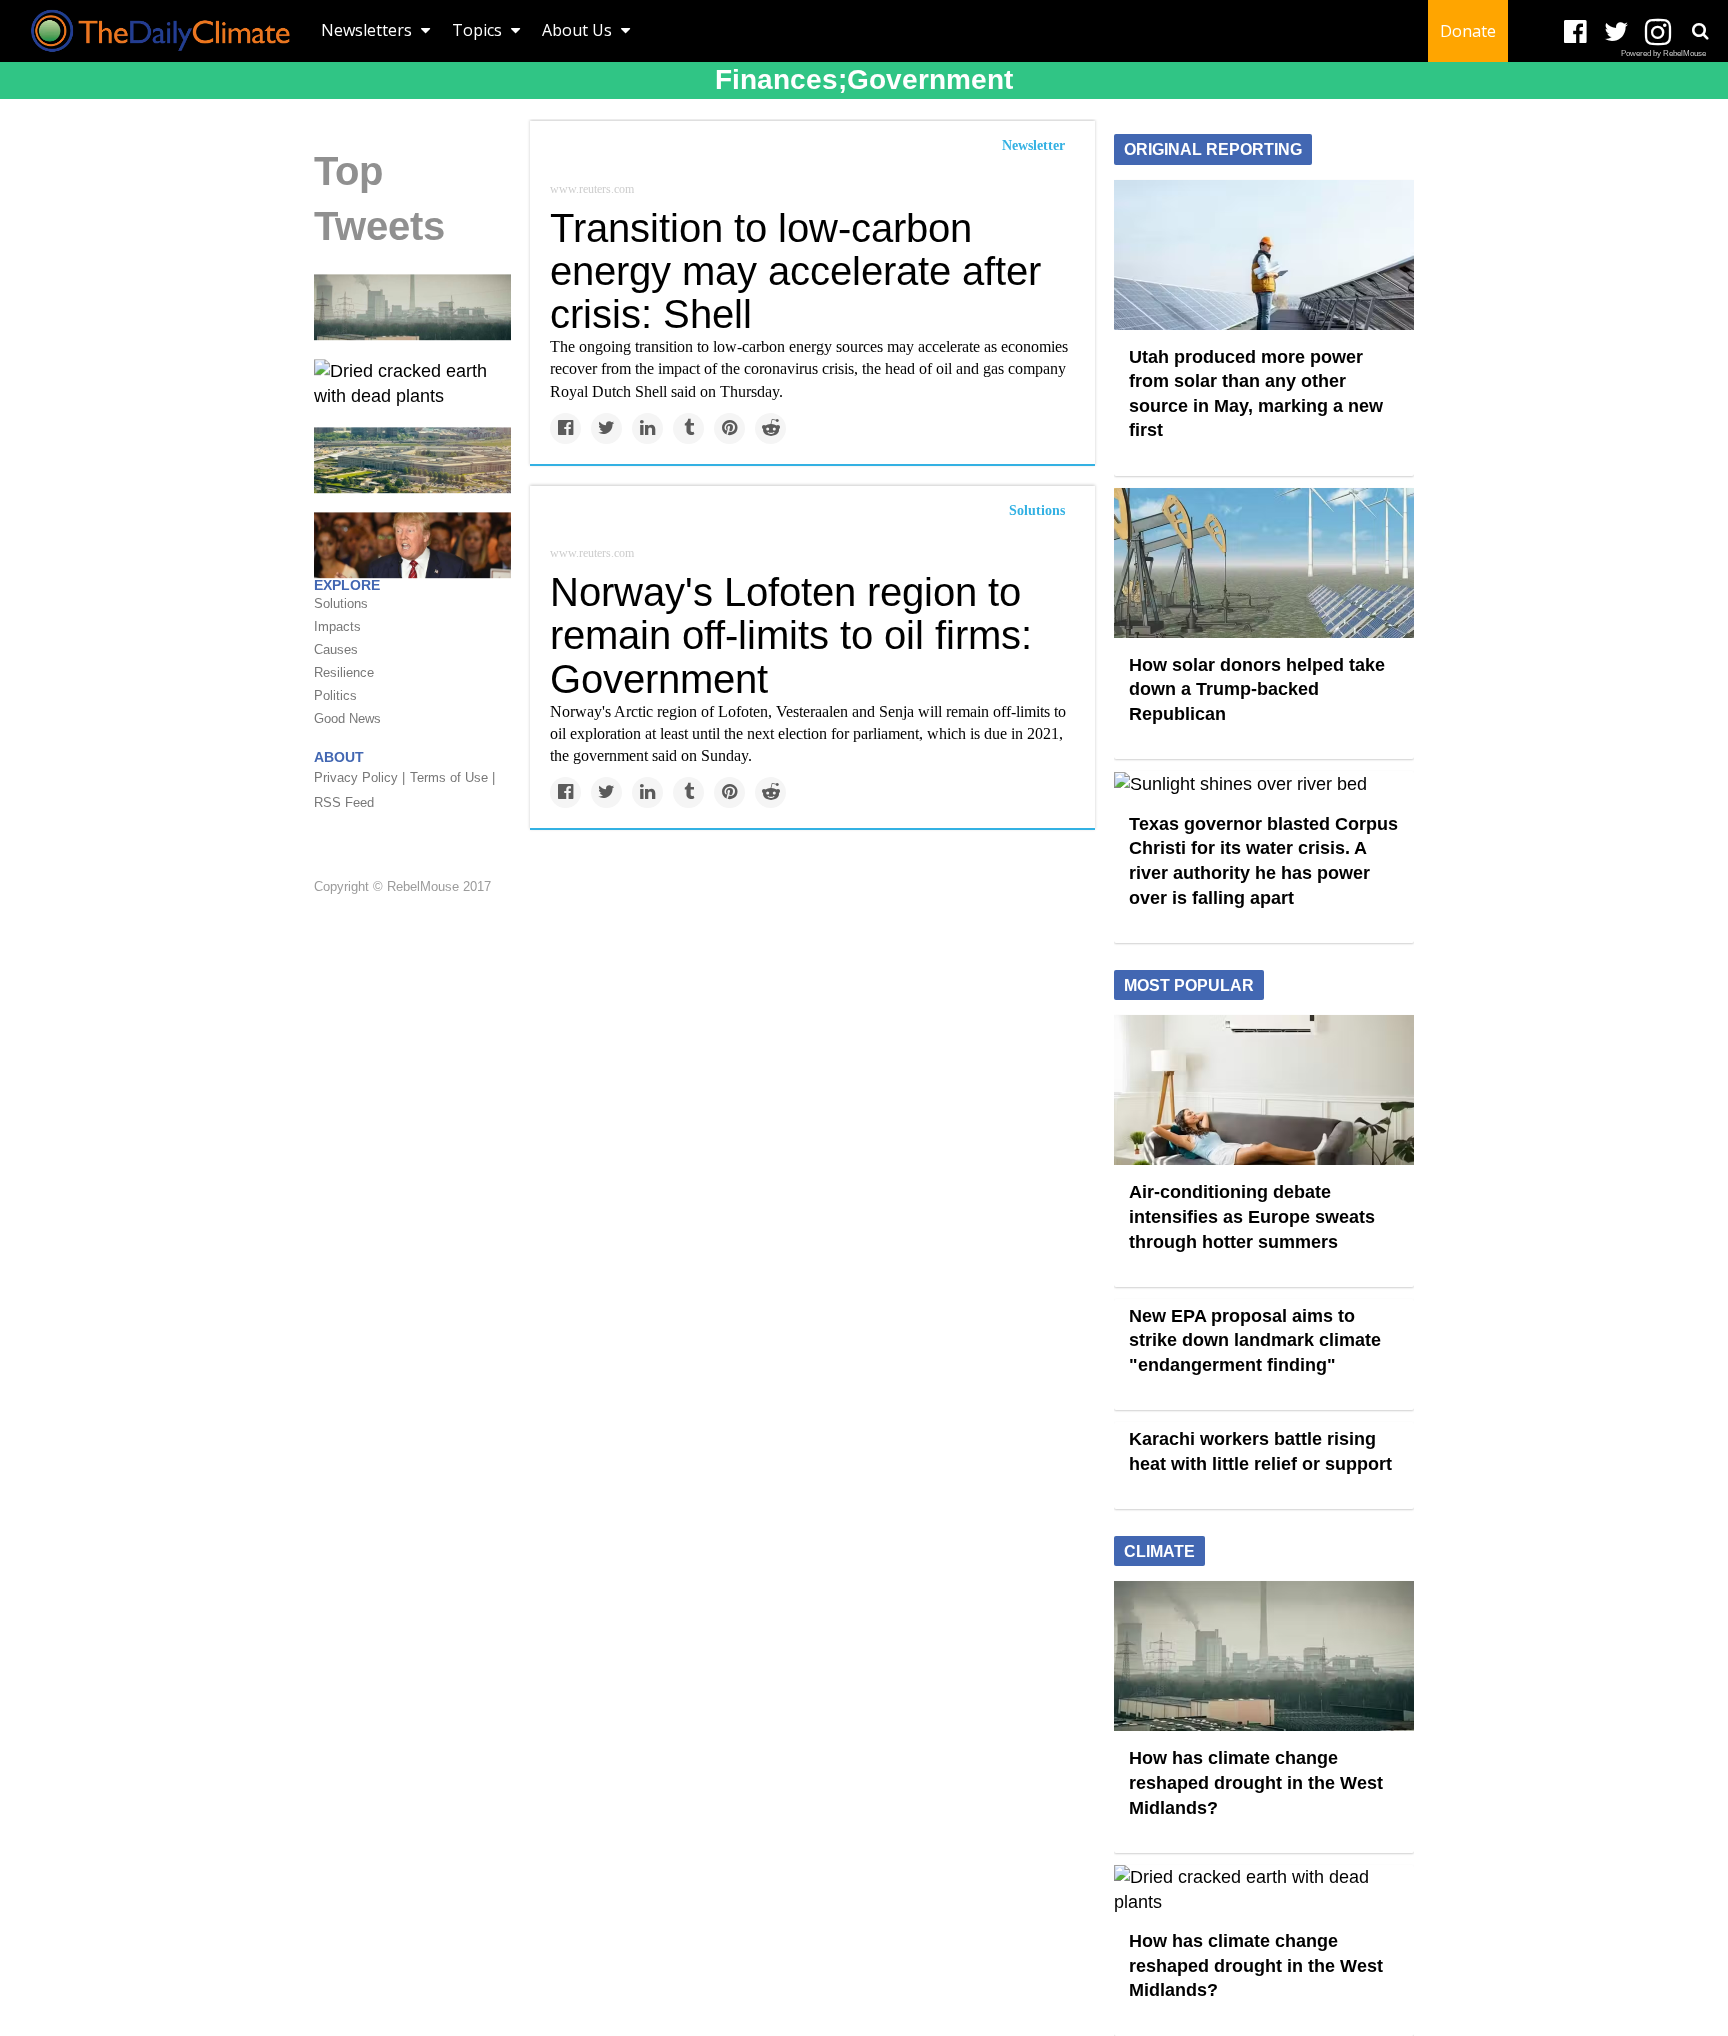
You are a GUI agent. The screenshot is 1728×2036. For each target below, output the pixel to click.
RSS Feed (344, 802)
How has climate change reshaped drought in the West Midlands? (1256, 1782)
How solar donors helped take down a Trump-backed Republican (1257, 689)
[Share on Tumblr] (688, 428)
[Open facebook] (1575, 32)
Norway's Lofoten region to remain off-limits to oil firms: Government (791, 635)
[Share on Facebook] (565, 428)
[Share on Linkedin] (647, 428)
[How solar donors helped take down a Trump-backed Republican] (1264, 561)
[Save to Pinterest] (729, 428)
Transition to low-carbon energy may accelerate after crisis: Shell (795, 271)
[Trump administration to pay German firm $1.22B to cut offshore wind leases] (412, 544)
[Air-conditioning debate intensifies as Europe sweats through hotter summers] (1264, 1089)
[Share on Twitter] (606, 428)
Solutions (1037, 510)
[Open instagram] (1657, 32)
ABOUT (339, 757)
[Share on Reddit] (770, 428)
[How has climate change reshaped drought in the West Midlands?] (412, 306)
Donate (1468, 31)
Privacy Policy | (359, 777)
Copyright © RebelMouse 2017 (402, 886)
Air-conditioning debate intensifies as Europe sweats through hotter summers (1252, 1216)
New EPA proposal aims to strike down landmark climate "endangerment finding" (1255, 1340)
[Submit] (1700, 31)
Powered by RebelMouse (1663, 53)
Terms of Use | (452, 777)
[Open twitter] (1616, 32)
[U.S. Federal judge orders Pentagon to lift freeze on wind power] (412, 459)
